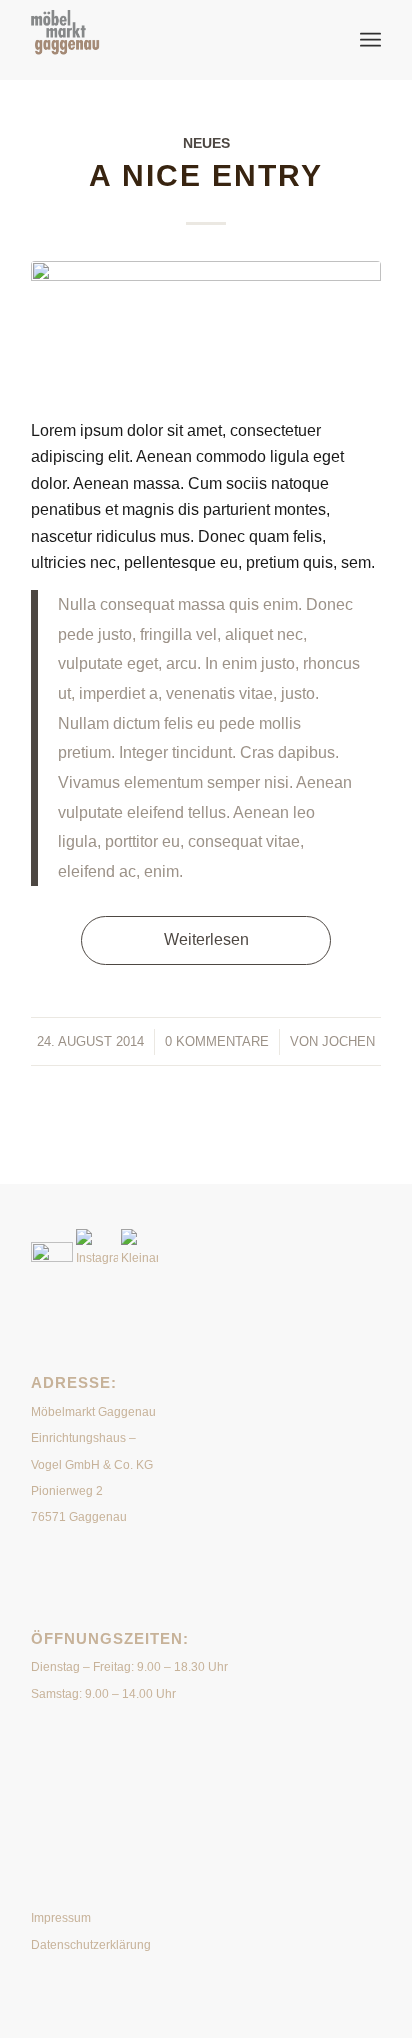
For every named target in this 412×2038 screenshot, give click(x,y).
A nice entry (206, 175)
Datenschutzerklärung (91, 1945)
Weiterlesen (206, 939)
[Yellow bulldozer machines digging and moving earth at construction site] (206, 327)
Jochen (348, 1041)
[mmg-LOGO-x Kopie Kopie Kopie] (171, 40)
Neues (206, 143)
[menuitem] (370, 40)
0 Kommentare (217, 1041)
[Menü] (370, 40)
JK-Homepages (188, 1771)
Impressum (61, 1918)
